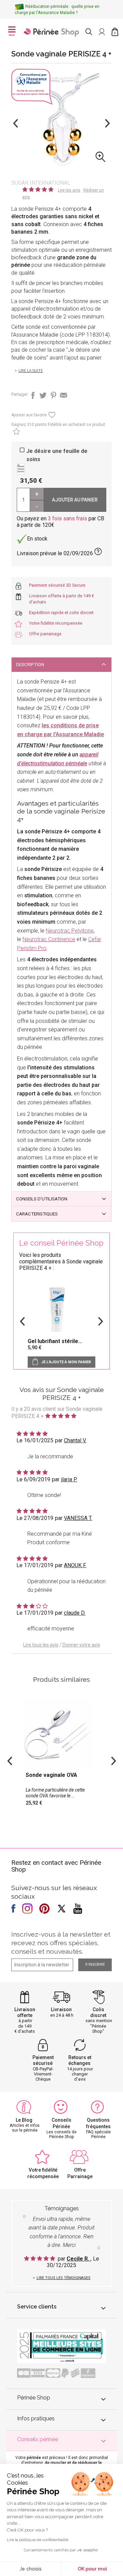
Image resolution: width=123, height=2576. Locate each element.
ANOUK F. (75, 1565)
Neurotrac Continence (49, 939)
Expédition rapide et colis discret (61, 613)
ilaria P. (69, 1479)
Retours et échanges (80, 2060)
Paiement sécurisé (43, 2060)
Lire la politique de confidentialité (38, 2540)
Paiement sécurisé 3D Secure (57, 585)
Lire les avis (69, 190)
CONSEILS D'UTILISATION (42, 1199)
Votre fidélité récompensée (56, 623)
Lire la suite (31, 371)
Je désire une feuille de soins (57, 455)
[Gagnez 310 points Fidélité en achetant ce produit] (16, 433)
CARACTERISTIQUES (37, 1214)
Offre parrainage (45, 634)
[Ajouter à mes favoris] (51, 417)
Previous (16, 123)
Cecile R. (79, 2259)
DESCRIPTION (30, 665)
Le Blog (24, 2120)
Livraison (61, 2009)
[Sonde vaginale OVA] (61, 1757)
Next (107, 123)
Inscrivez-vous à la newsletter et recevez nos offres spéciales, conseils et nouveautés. (61, 1943)
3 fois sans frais (67, 518)
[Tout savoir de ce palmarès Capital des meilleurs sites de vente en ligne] (61, 2346)
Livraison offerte (25, 2012)
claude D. (75, 1613)
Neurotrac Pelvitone (70, 931)
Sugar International (41, 183)
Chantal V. (75, 1440)
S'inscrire (95, 1964)
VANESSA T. (78, 1518)
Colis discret (98, 2012)
